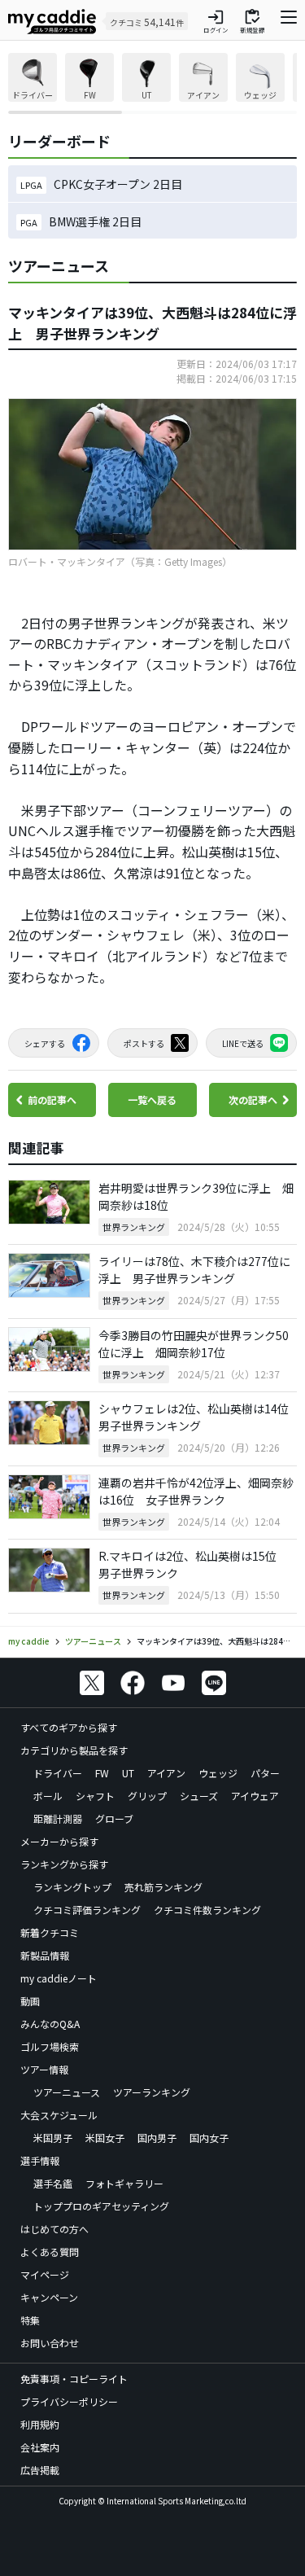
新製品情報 (45, 1955)
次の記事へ (253, 1100)
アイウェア (255, 1796)
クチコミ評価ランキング (87, 1910)
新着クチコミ (50, 1932)
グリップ (147, 1796)
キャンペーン (49, 2297)
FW (102, 1773)
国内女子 (209, 2138)
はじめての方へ (54, 2229)
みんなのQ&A (50, 2024)
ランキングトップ (72, 1887)
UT (128, 1773)
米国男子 (53, 2138)
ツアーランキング (152, 2092)
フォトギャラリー (124, 2183)
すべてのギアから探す (69, 1727)
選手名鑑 (53, 2183)
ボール (48, 1796)
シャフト (95, 1796)
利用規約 (40, 2424)
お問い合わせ (50, 2343)
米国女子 (105, 2138)
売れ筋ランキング (163, 1887)
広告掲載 (40, 2470)
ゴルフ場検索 (50, 2046)
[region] (152, 83)
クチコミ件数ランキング (207, 1910)
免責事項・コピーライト (74, 2379)
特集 (30, 2320)
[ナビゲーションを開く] (289, 21)
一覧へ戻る (152, 1100)
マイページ (45, 2274)
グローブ (114, 1818)
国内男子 (157, 2138)
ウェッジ (218, 1773)
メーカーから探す (59, 1841)
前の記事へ (52, 1100)
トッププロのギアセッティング (101, 2206)
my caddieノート (59, 1978)
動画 (30, 2001)
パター (265, 1773)
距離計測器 (58, 1818)
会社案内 (40, 2447)
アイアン (166, 1773)
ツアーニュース (67, 2092)
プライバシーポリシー (69, 2401)
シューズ (199, 1796)
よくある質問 (50, 2252)
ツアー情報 (44, 2069)
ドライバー (58, 1773)
